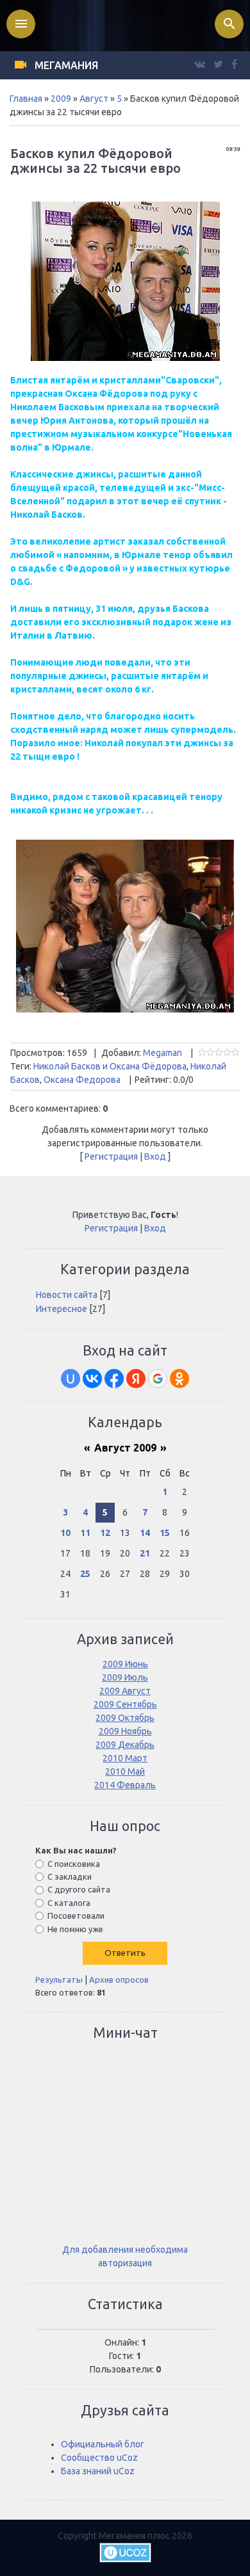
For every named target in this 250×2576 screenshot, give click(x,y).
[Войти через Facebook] (114, 1379)
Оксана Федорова (82, 1080)
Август (94, 99)
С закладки (70, 1876)
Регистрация (111, 1156)
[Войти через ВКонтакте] (92, 1379)
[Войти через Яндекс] (136, 1379)
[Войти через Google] (158, 1379)
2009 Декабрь (125, 1745)
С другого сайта (79, 1889)
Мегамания (66, 65)
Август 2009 (125, 1448)
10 (65, 1533)
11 (85, 1533)
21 (145, 1553)
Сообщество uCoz (99, 2458)
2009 (61, 99)
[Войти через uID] (71, 1379)
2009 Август (125, 1691)
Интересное (62, 1309)
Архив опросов (119, 1980)
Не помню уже (75, 1928)
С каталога (69, 1903)
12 (105, 1533)
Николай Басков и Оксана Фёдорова (110, 1066)
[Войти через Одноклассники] (179, 1379)
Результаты (59, 1980)
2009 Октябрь (125, 1718)
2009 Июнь (125, 1664)
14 (145, 1533)
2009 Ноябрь (125, 1731)
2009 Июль (125, 1677)
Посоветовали (76, 1916)
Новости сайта (67, 1295)
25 (85, 1574)
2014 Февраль (125, 1785)
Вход (155, 1156)
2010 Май (125, 1772)
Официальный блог (103, 2444)
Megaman (162, 1053)
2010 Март (125, 1758)
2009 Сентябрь (125, 1704)
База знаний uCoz (98, 2471)
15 (165, 1533)
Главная (26, 99)
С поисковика (74, 1864)
